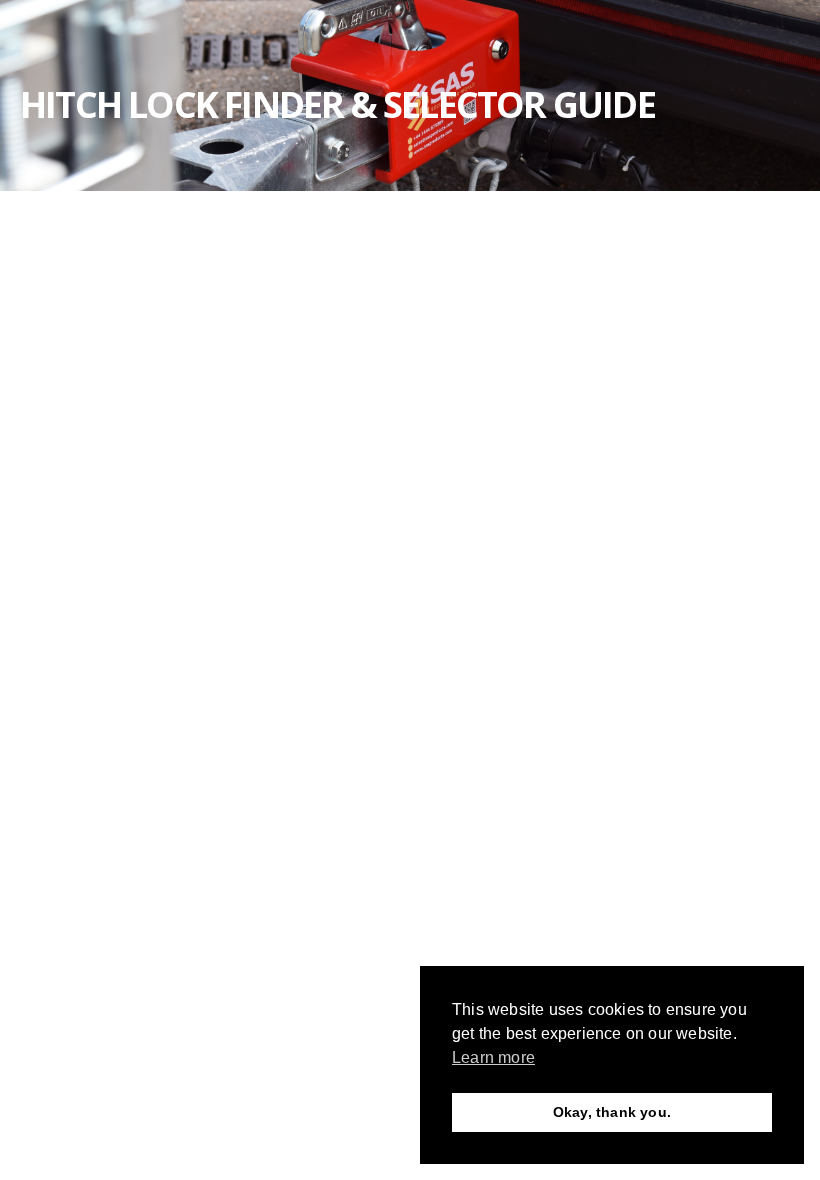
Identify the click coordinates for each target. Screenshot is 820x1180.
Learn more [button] (493, 1057)
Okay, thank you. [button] (612, 1112)
